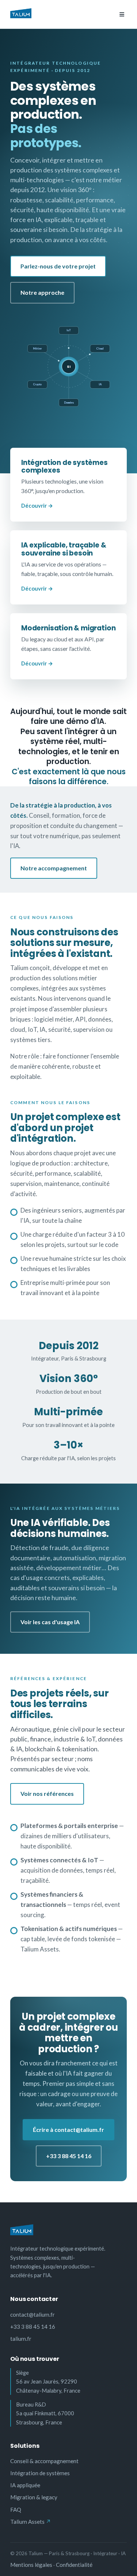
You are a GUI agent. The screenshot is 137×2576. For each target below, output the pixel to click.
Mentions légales (31, 2565)
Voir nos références (47, 1793)
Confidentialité (74, 2565)
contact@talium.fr (33, 2314)
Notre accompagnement (54, 868)
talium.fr (21, 2339)
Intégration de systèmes (40, 2473)
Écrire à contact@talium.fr (68, 2130)
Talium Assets (27, 2522)
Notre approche (42, 292)
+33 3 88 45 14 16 (69, 2156)
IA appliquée (25, 2485)
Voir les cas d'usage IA (50, 1622)
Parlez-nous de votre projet (58, 266)
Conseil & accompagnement (44, 2461)
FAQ (16, 2510)
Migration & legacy (34, 2497)
